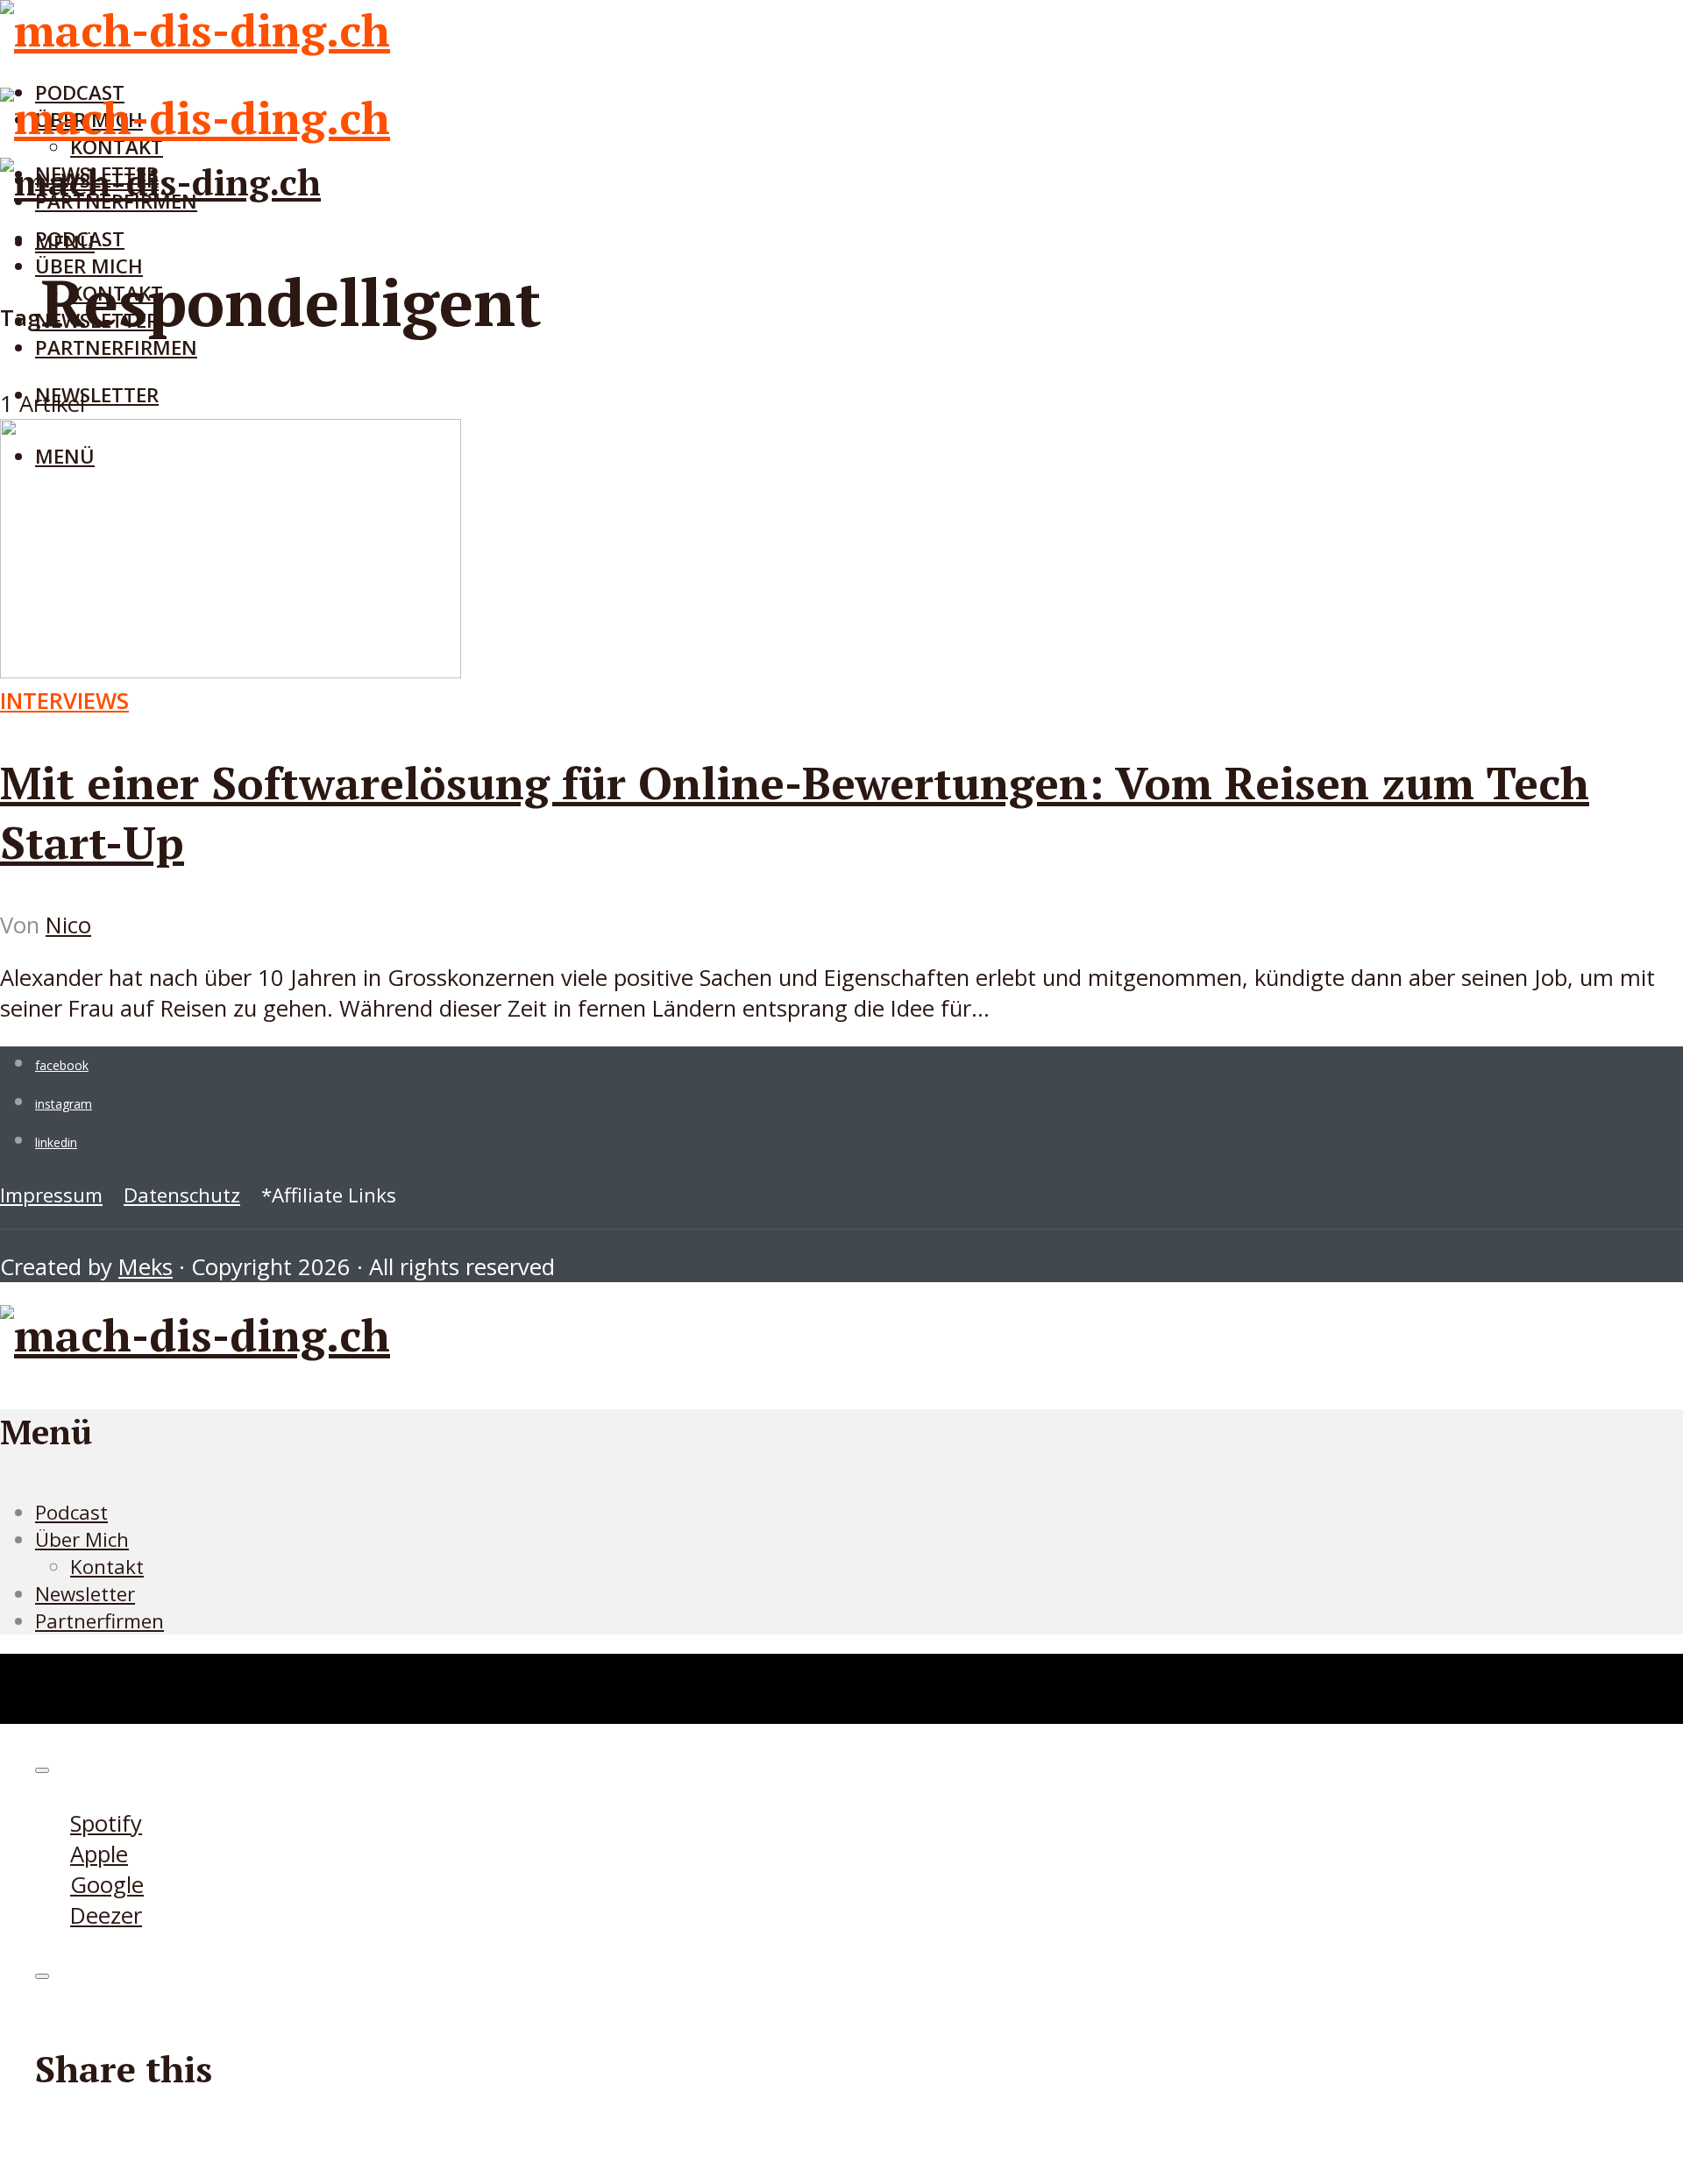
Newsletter (97, 395)
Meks (146, 1267)
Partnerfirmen (116, 347)
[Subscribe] (42, 1770)
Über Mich (82, 1539)
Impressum (51, 1195)
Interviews (64, 701)
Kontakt (107, 1567)
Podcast (80, 239)
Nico (68, 925)
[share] (42, 1976)
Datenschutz (182, 1195)
